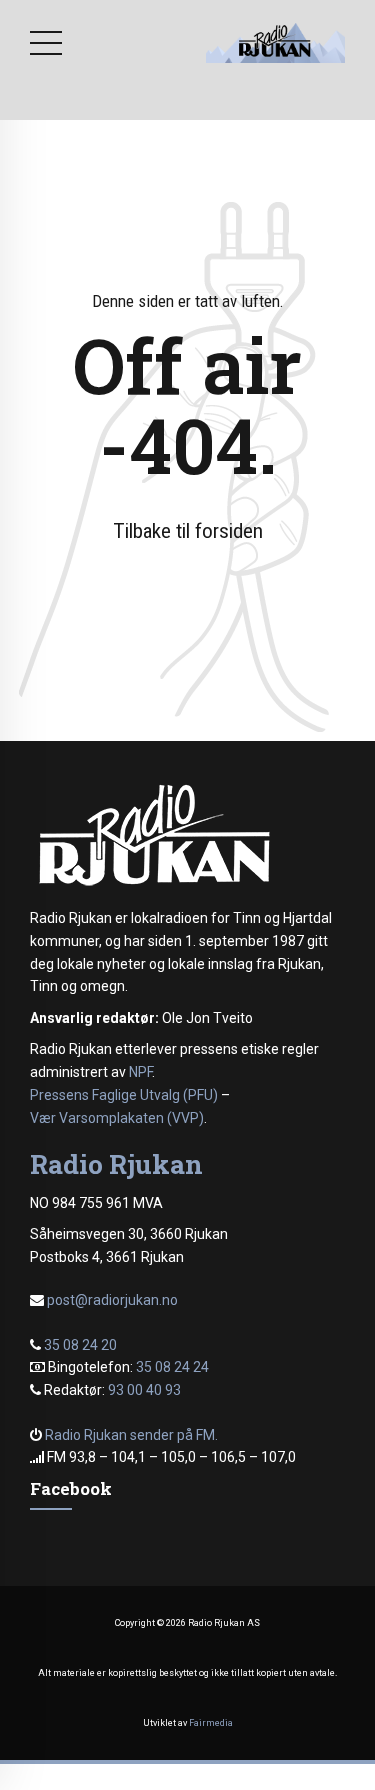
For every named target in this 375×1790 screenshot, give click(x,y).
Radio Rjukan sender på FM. (131, 1435)
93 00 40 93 (144, 1390)
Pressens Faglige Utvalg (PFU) (124, 1095)
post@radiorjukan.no (112, 1300)
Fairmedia (211, 1723)
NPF (140, 1072)
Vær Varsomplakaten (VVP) (117, 1118)
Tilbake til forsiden (188, 531)
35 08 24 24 (172, 1367)
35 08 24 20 (80, 1345)
